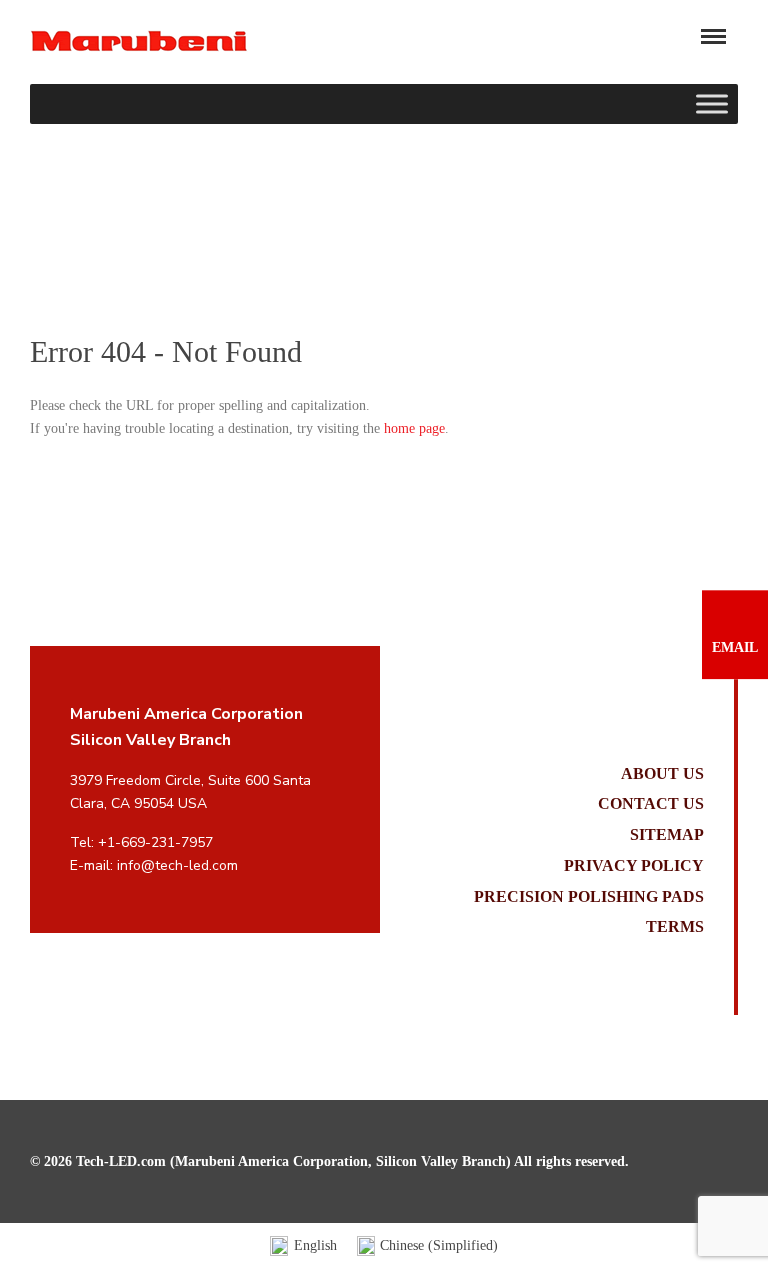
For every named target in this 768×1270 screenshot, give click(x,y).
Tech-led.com (139, 41)
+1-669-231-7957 (155, 842)
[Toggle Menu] (712, 104)
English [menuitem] (315, 1245)
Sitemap (667, 834)
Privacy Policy (634, 865)
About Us (662, 773)
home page (414, 428)
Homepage (60, 257)
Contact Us (651, 803)
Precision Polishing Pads (589, 896)
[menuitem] (303, 1246)
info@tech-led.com (177, 865)
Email (735, 647)
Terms (675, 926)
